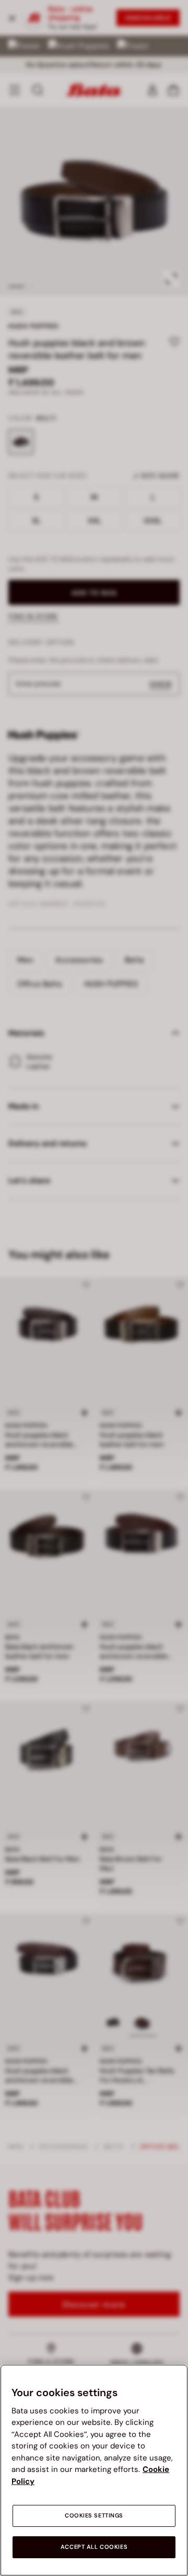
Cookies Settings (94, 2516)
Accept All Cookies (94, 2547)
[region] (94, 2470)
